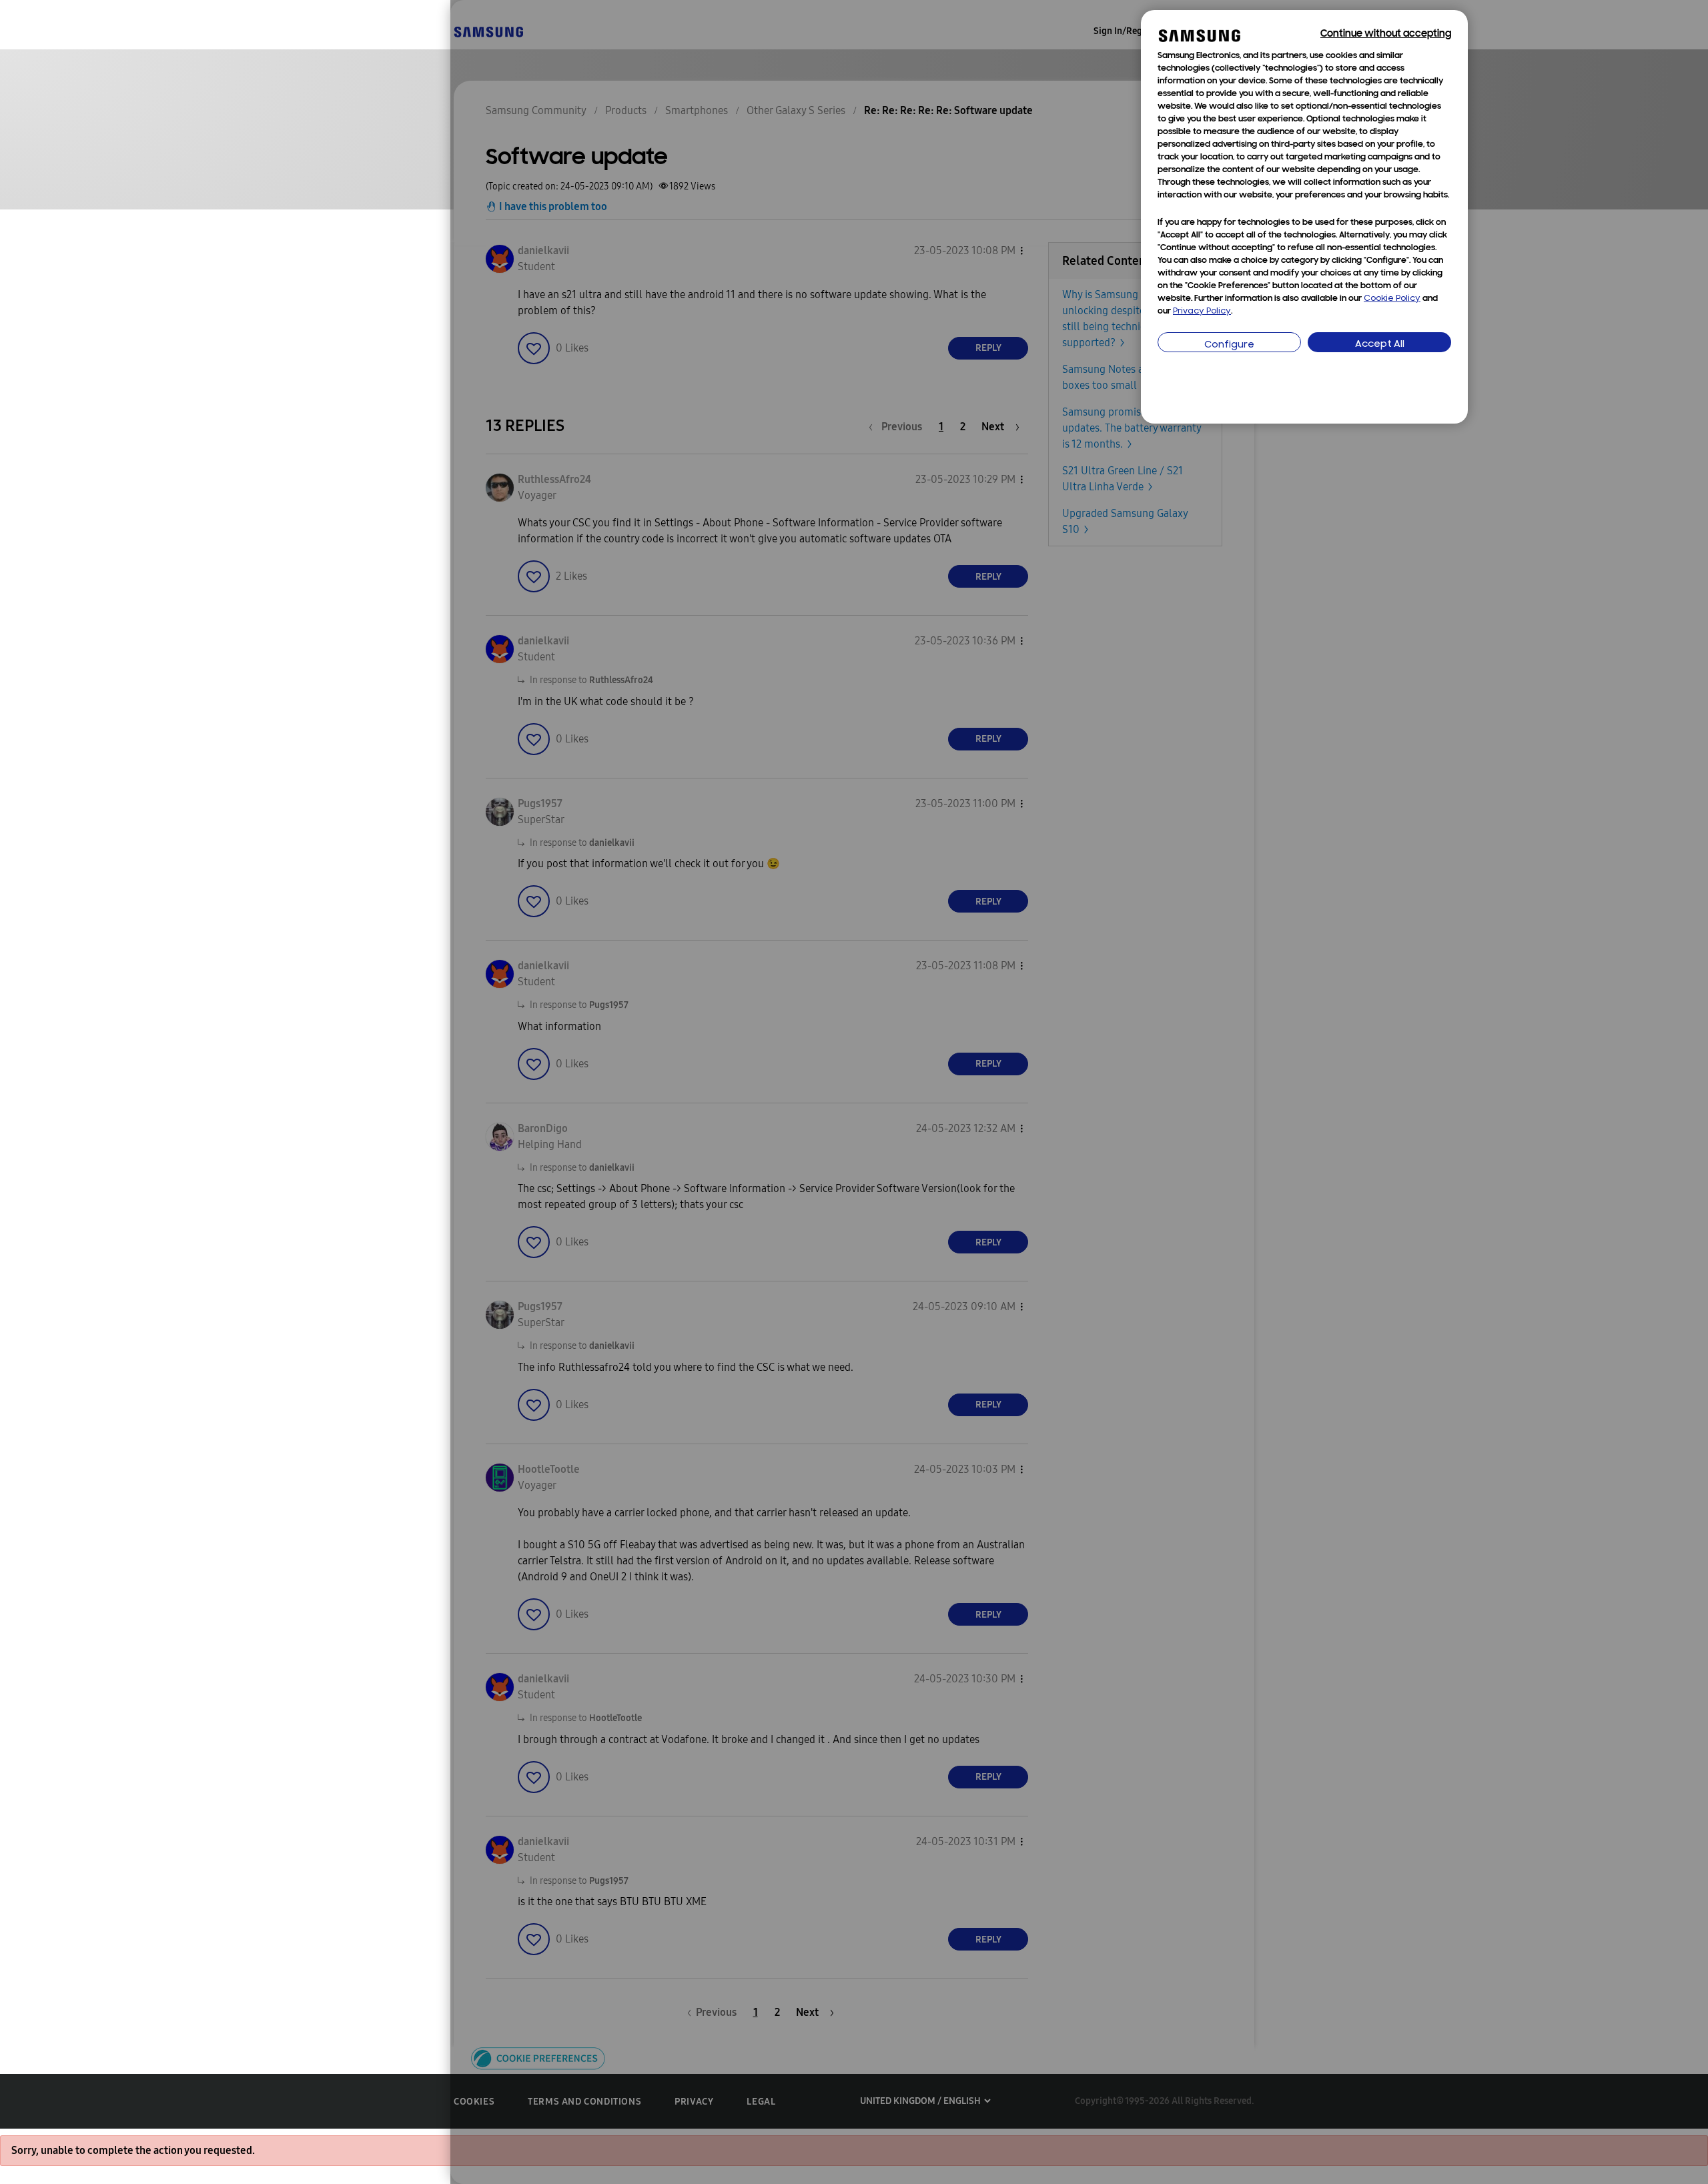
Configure (1229, 345)
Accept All (1380, 345)
